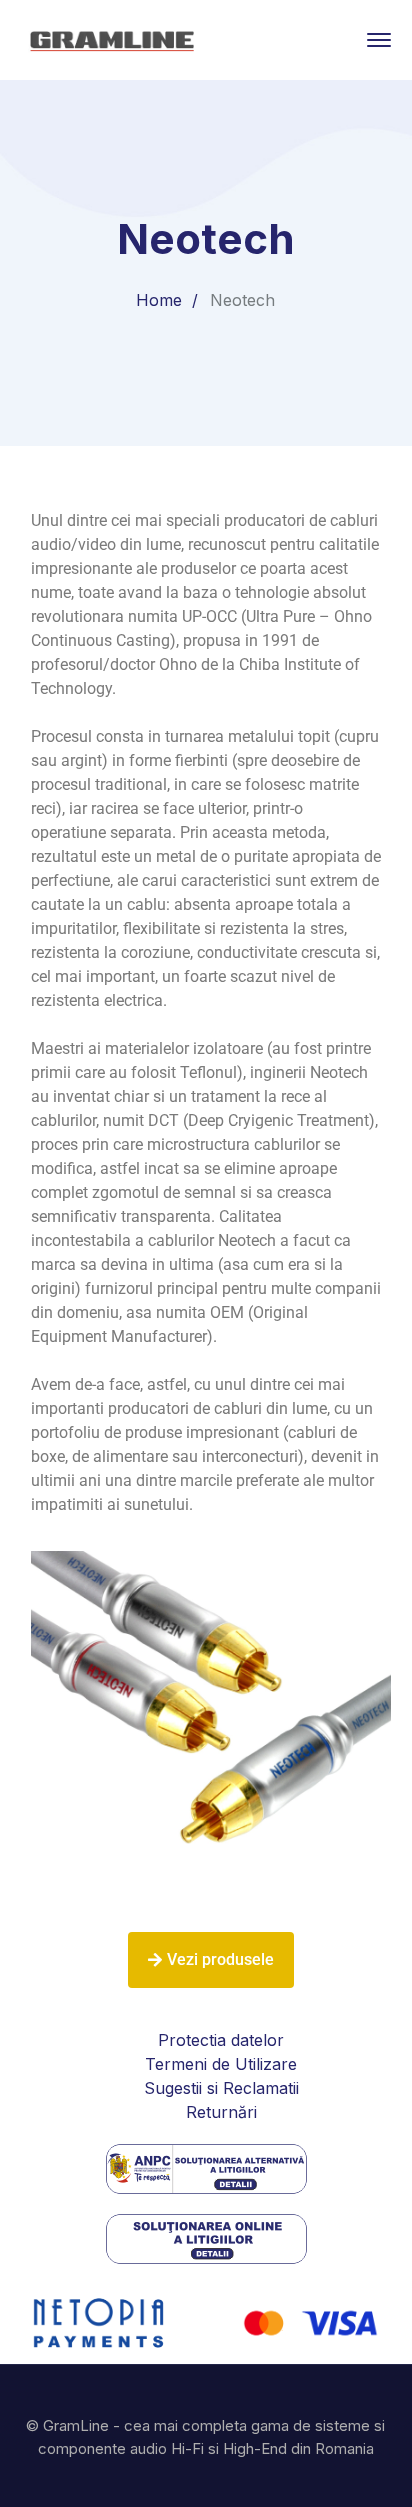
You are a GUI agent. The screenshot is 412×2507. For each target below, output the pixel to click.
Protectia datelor (221, 2040)
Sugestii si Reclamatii (221, 2088)
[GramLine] (111, 38)
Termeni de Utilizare (221, 2064)
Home (159, 300)
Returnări (221, 2112)
